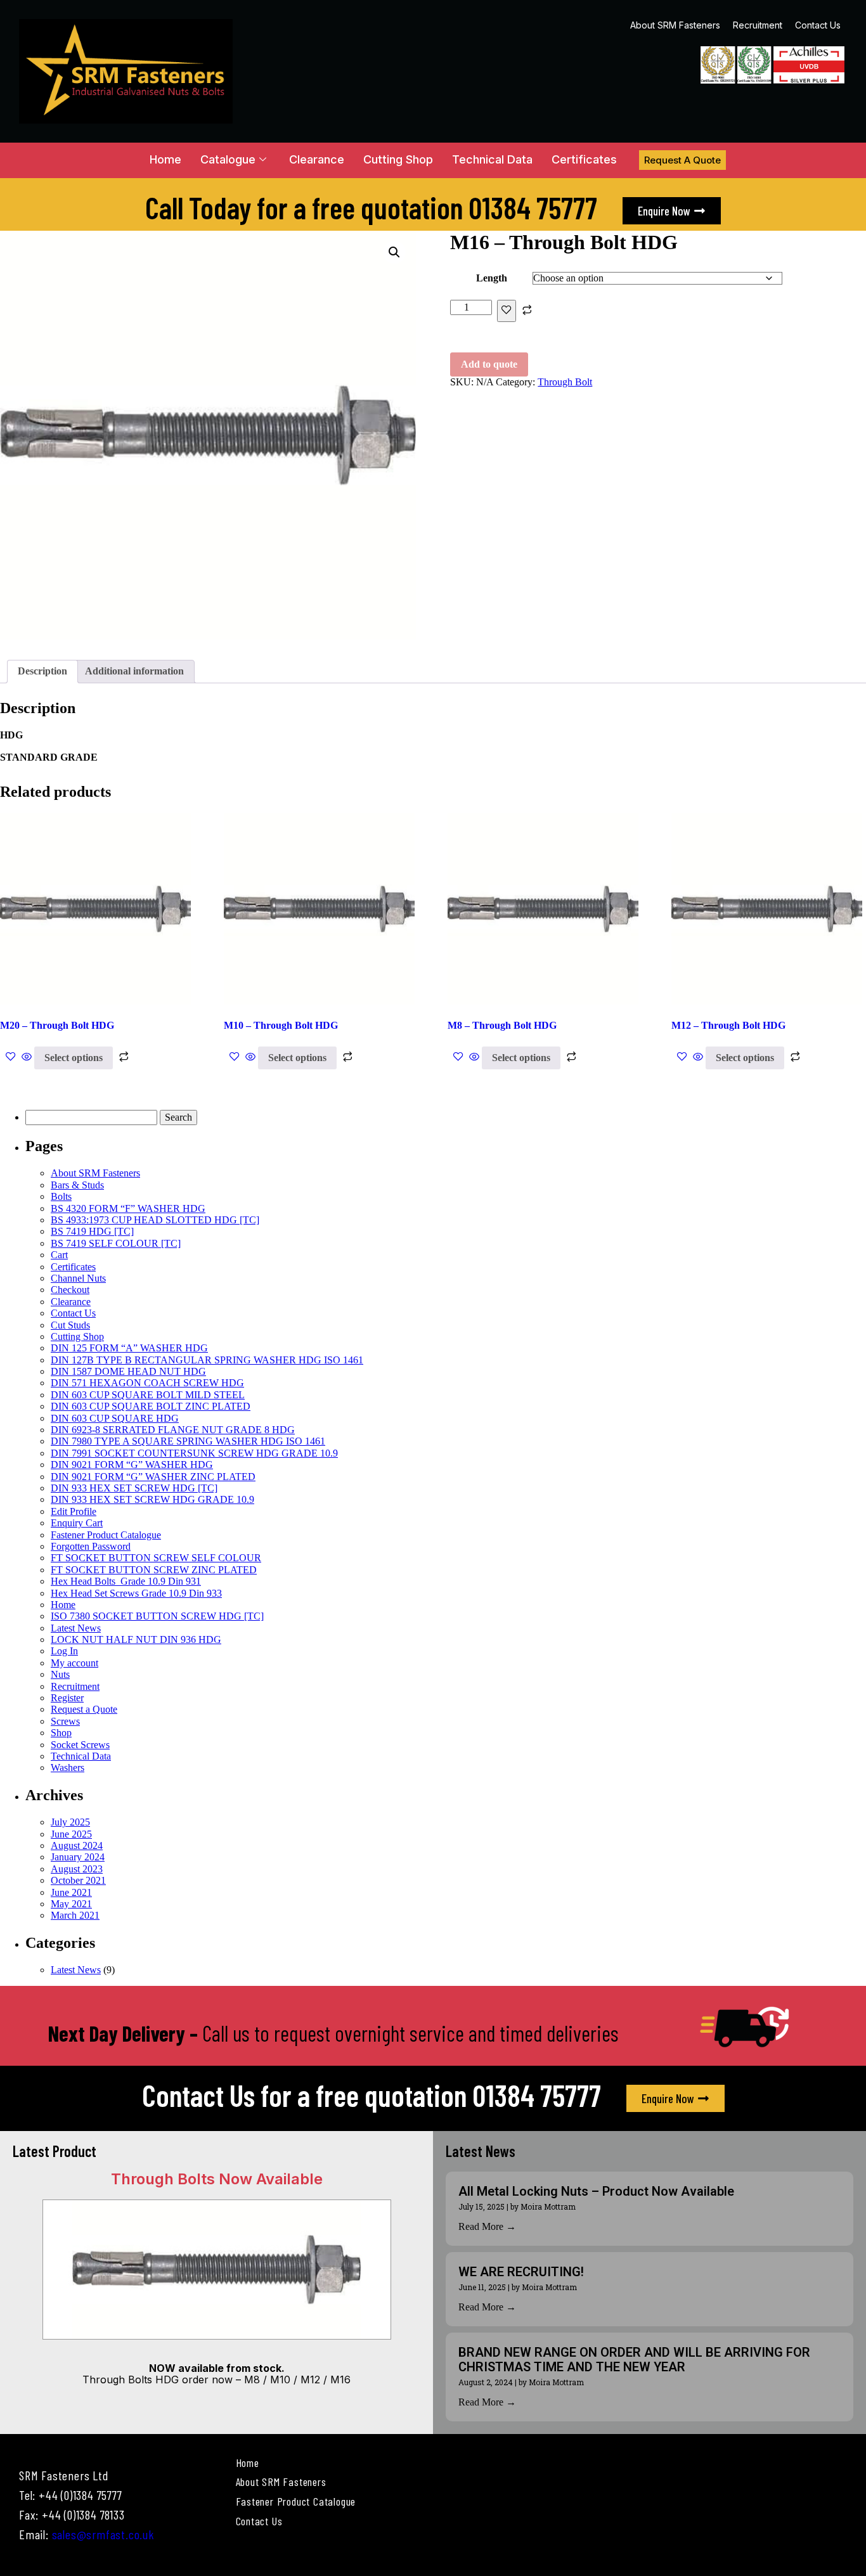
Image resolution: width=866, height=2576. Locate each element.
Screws (65, 1721)
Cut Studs (70, 1325)
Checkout (70, 1290)
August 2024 (77, 1845)
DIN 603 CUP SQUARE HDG (115, 1418)
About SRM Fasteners (675, 25)
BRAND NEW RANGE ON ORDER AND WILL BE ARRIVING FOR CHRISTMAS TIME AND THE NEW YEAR (634, 2360)
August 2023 (77, 1869)
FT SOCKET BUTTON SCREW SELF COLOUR (156, 1558)
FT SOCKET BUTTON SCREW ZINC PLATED (154, 1570)
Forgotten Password (91, 1546)
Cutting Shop (398, 159)
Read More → (487, 2226)
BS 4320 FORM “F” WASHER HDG (128, 1208)
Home (165, 159)
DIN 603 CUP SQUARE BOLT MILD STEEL (148, 1395)
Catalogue (228, 159)
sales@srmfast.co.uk (103, 2534)
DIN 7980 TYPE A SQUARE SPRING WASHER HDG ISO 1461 (188, 1441)
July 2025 (70, 1822)
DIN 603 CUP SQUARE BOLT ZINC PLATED (151, 1406)
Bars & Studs (77, 1185)
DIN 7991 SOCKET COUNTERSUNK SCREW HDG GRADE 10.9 (194, 1453)
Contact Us (818, 25)
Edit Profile (74, 1511)
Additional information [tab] (134, 671)
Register (67, 1698)
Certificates (584, 159)
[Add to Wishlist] (507, 311)
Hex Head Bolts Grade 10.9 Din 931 (126, 1581)
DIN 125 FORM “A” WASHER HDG (129, 1348)
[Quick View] (27, 1058)
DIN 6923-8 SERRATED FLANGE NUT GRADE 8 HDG (173, 1430)
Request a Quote (84, 1709)
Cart (59, 1255)
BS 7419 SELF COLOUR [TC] (116, 1243)
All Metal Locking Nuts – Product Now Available (596, 2191)
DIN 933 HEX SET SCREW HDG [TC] (134, 1488)
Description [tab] (42, 671)
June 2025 (71, 1834)
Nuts (60, 1674)
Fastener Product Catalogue (106, 1535)
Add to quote (489, 364)
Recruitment (758, 25)
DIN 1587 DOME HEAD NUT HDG (128, 1371)
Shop (61, 1733)
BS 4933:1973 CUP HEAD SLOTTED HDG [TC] (155, 1220)
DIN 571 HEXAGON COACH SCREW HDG (147, 1383)
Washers (68, 1768)
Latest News (76, 1628)
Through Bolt (565, 382)
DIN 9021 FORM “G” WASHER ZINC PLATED (153, 1477)
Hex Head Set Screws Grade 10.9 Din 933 (136, 1593)
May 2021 (71, 1904)
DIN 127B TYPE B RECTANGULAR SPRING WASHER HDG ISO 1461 (207, 1360)
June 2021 (71, 1892)
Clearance (317, 159)
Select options (74, 1058)
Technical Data (492, 159)
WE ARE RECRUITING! (521, 2272)
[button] (394, 252)
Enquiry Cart (77, 1523)
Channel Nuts (78, 1278)
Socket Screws (80, 1745)
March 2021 (75, 1915)
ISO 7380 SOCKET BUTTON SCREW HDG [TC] (157, 1616)
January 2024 (78, 1857)
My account (74, 1663)
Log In (64, 1651)
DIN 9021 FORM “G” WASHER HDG (132, 1465)
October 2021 (78, 1880)
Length (492, 278)
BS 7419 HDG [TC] (92, 1231)
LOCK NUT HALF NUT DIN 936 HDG (136, 1639)
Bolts (61, 1196)
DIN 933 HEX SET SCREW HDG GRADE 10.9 (152, 1499)
